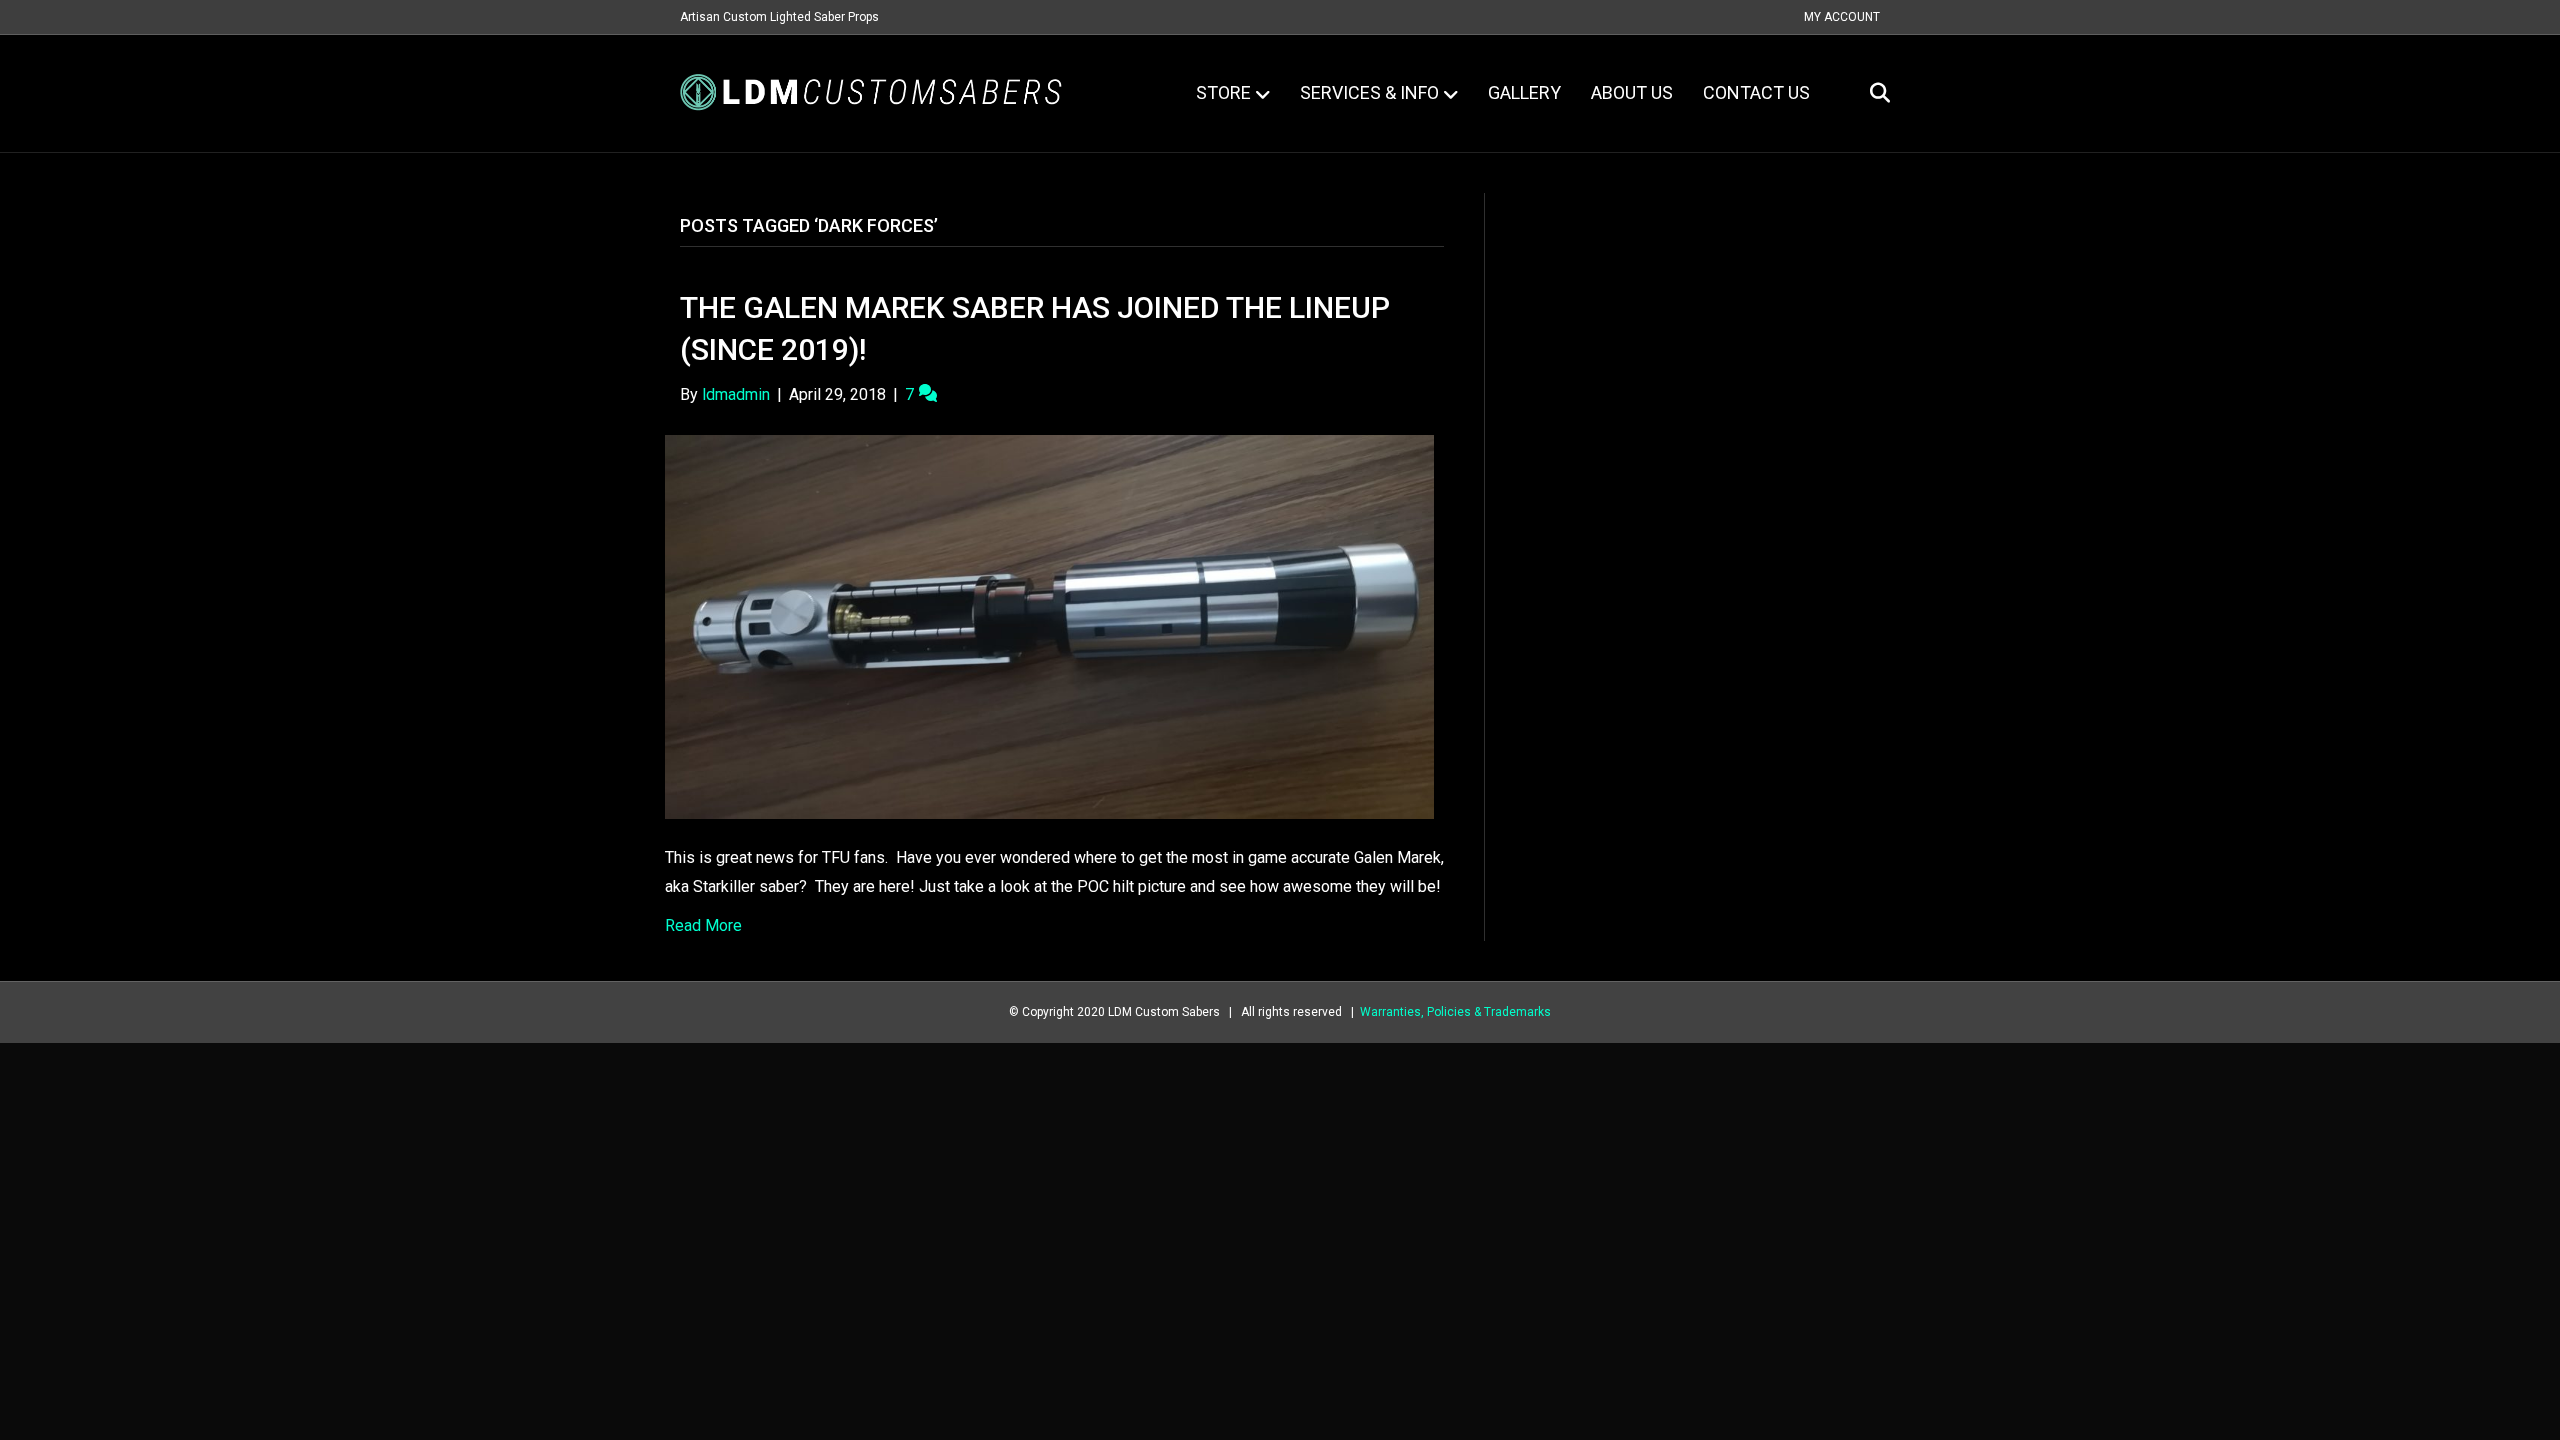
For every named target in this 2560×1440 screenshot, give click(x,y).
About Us (1632, 92)
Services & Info (1369, 92)
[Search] (1867, 93)
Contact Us (1756, 92)
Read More (703, 925)
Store (1223, 92)
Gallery (1524, 92)
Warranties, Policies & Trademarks (1455, 1012)
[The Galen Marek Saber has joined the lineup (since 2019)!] (1049, 625)
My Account (1842, 17)
